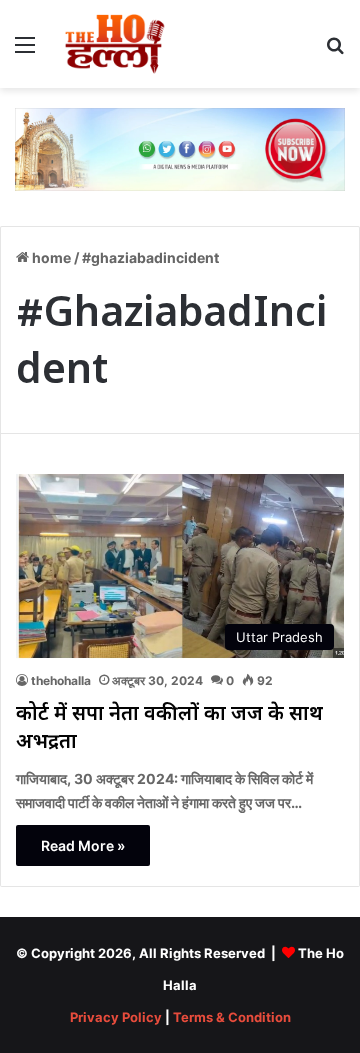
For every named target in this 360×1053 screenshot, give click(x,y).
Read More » (83, 845)
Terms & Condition (232, 1017)
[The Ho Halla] (116, 44)
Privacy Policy (116, 1017)
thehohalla (61, 680)
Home (50, 257)
